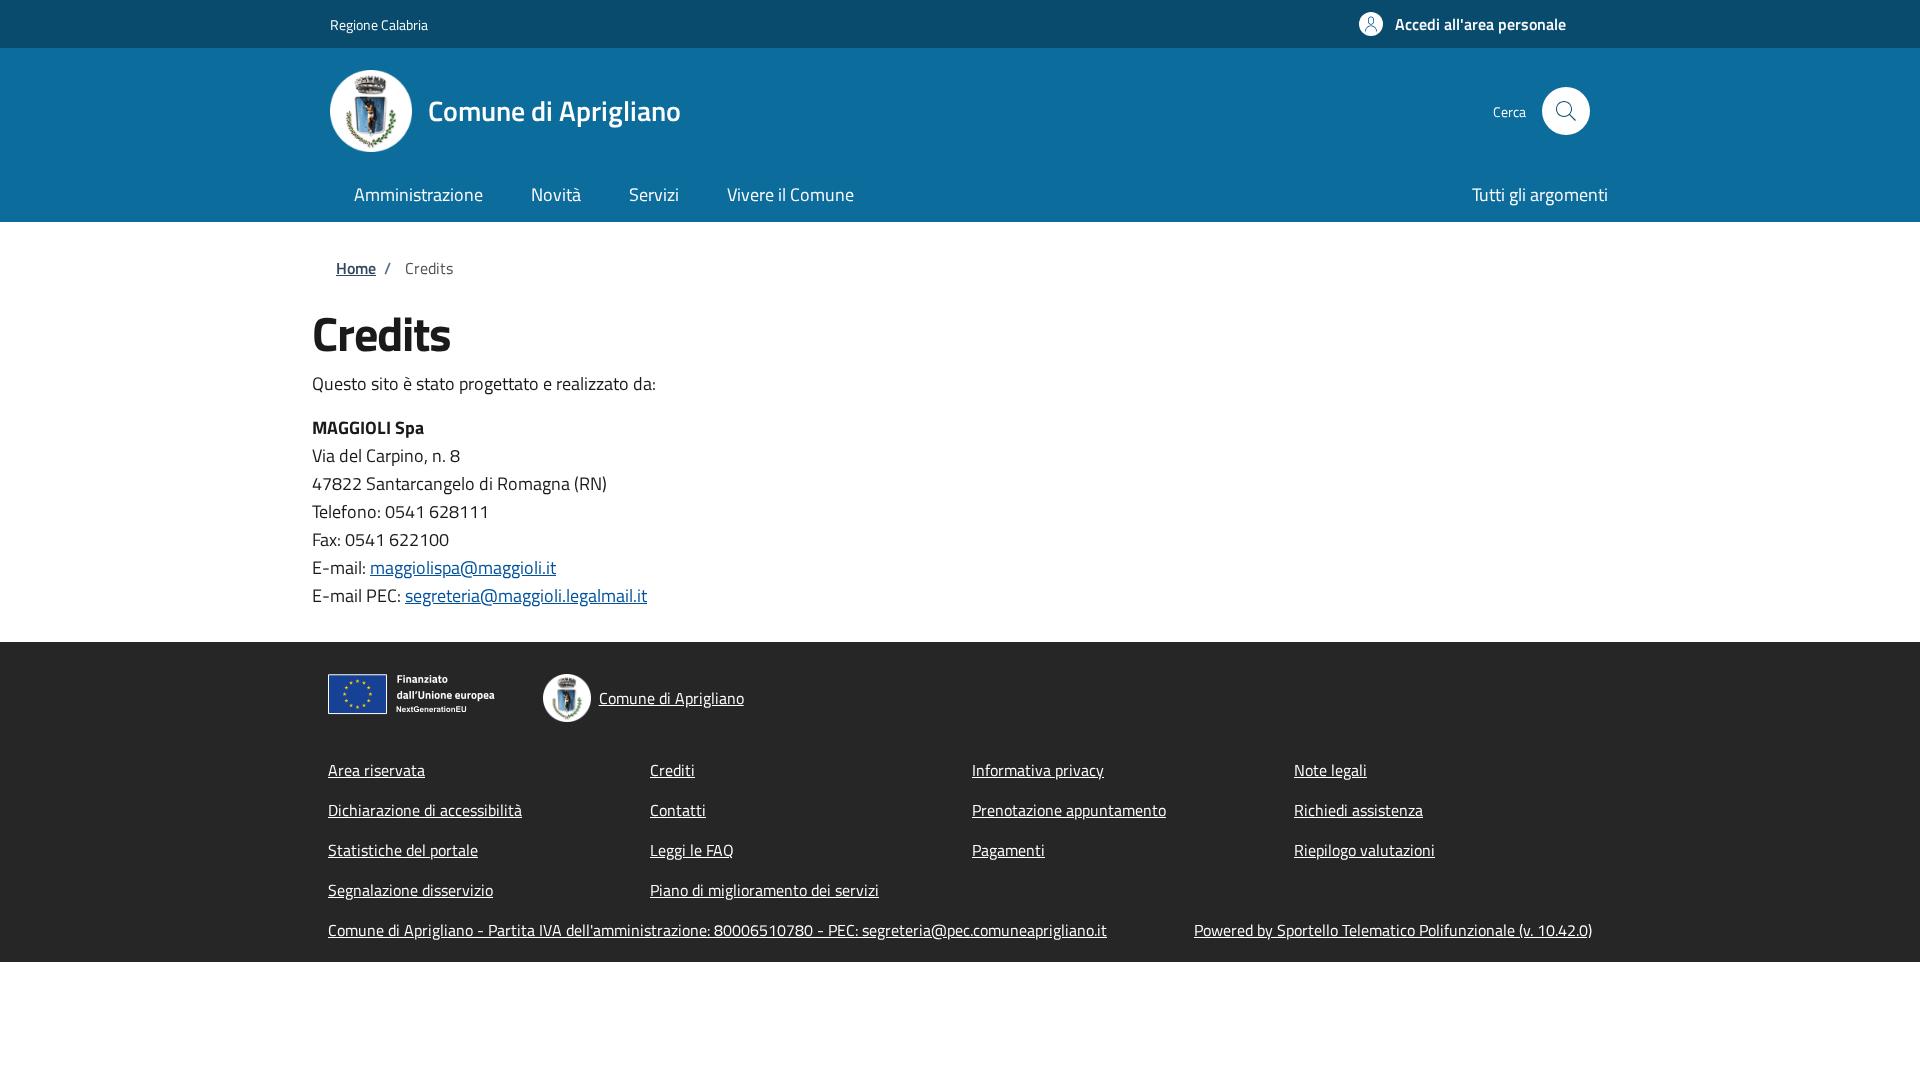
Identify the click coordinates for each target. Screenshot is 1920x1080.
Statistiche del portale (403, 850)
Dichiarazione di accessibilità (425, 810)
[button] (1462, 24)
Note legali (1330, 770)
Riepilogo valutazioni (1364, 850)
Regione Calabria (379, 24)
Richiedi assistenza (1358, 810)
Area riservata (376, 770)
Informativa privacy (1038, 770)
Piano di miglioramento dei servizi (764, 890)
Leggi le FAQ (692, 850)
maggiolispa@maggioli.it (463, 567)
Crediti (672, 770)
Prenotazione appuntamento (1069, 810)
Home (356, 268)
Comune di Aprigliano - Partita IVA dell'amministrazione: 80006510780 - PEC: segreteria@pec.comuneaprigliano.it (717, 930)
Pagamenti (1008, 850)
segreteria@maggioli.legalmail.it (526, 595)
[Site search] (1566, 111)
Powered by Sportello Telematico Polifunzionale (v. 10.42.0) (1393, 930)
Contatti (678, 810)
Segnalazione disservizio (410, 890)
